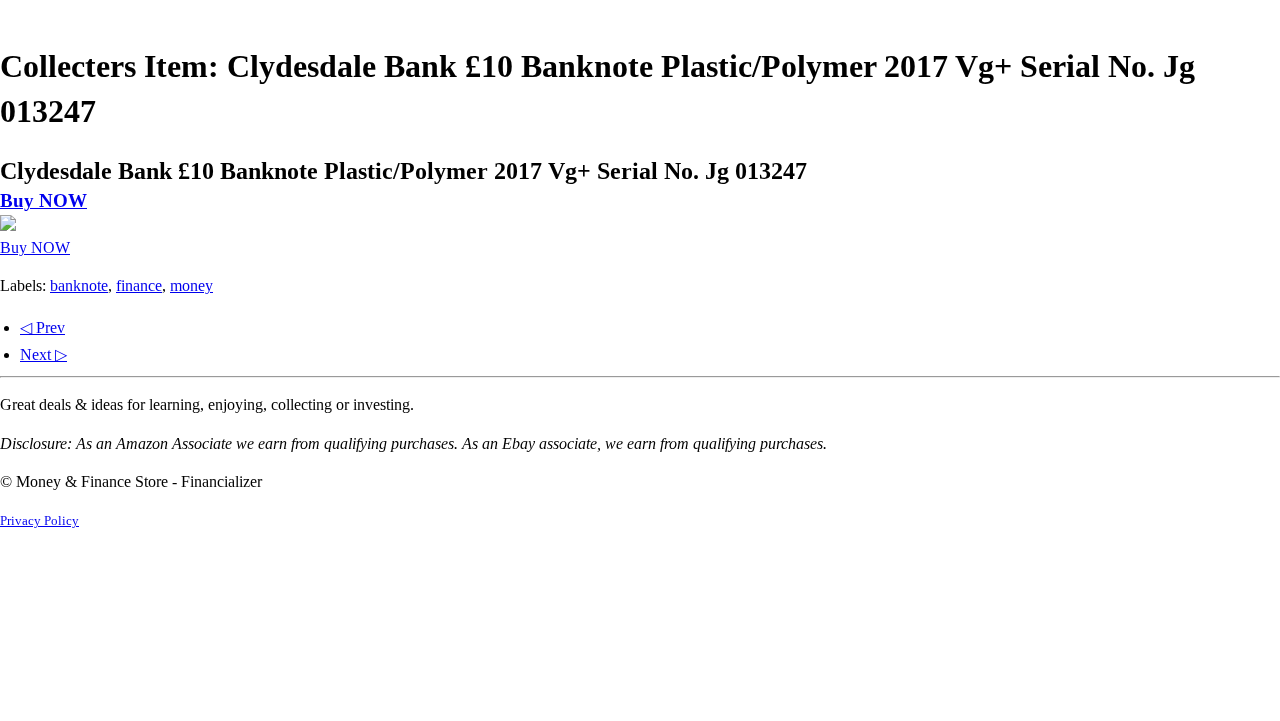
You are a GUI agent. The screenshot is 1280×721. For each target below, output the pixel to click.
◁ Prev (42, 327)
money (191, 285)
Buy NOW (43, 200)
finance (139, 285)
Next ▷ (43, 354)
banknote (79, 285)
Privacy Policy (39, 521)
